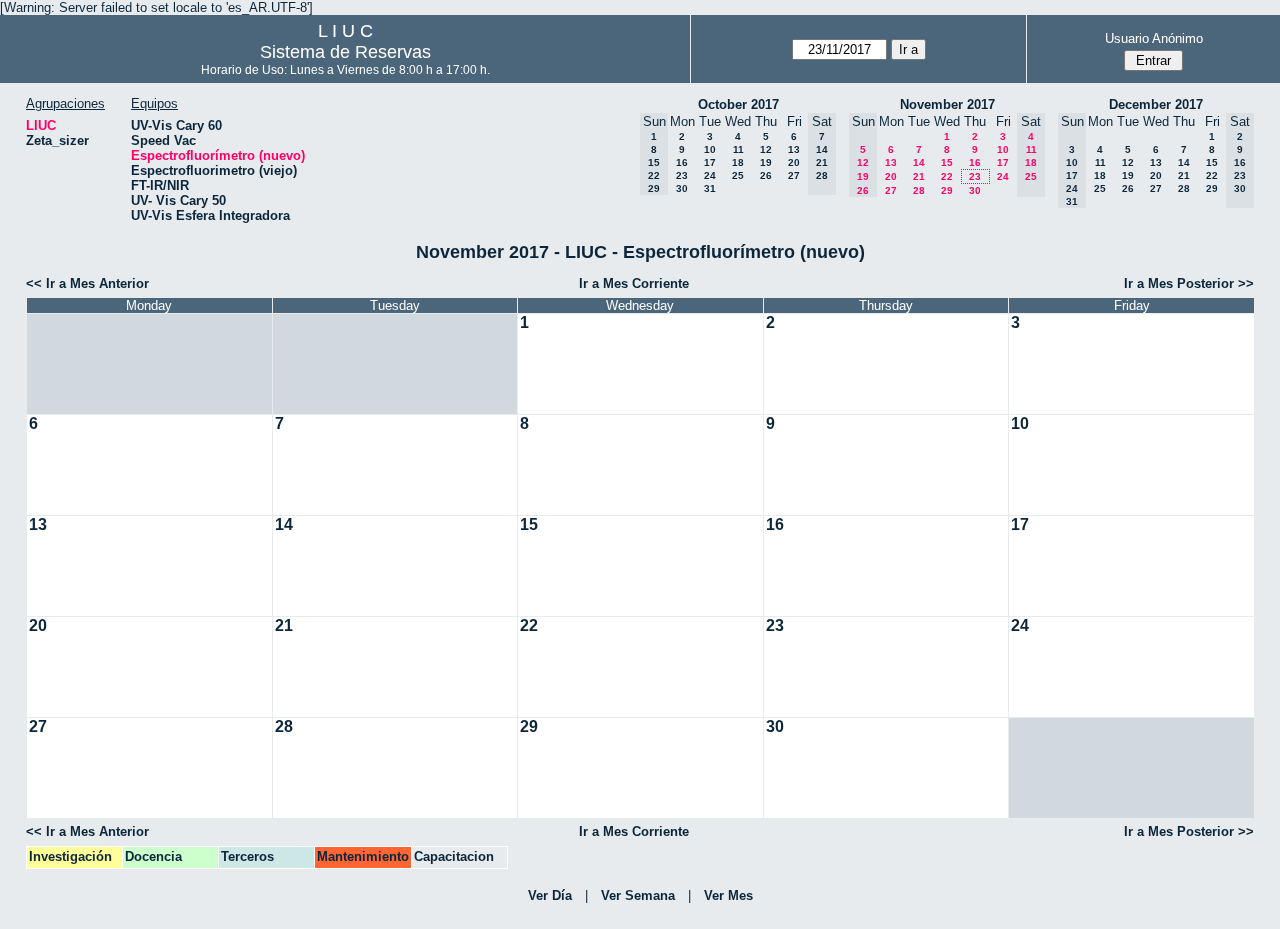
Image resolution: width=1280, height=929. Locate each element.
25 (738, 175)
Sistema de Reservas (345, 52)
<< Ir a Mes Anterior (87, 283)
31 (710, 188)
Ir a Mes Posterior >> (1189, 283)
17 (710, 162)
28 (919, 190)
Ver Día (550, 895)
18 (738, 162)
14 (919, 162)
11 (738, 149)
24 (710, 175)
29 (947, 190)
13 (794, 149)
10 (710, 149)
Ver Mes (728, 895)
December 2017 (1156, 104)
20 (794, 162)
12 (766, 149)
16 (682, 162)
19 (766, 162)
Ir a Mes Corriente (634, 283)
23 (682, 175)
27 (794, 175)
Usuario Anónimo (1154, 38)
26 (766, 175)
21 (919, 176)
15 (947, 162)
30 (682, 188)
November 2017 (947, 104)
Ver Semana (638, 895)
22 (947, 176)
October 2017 (738, 104)
